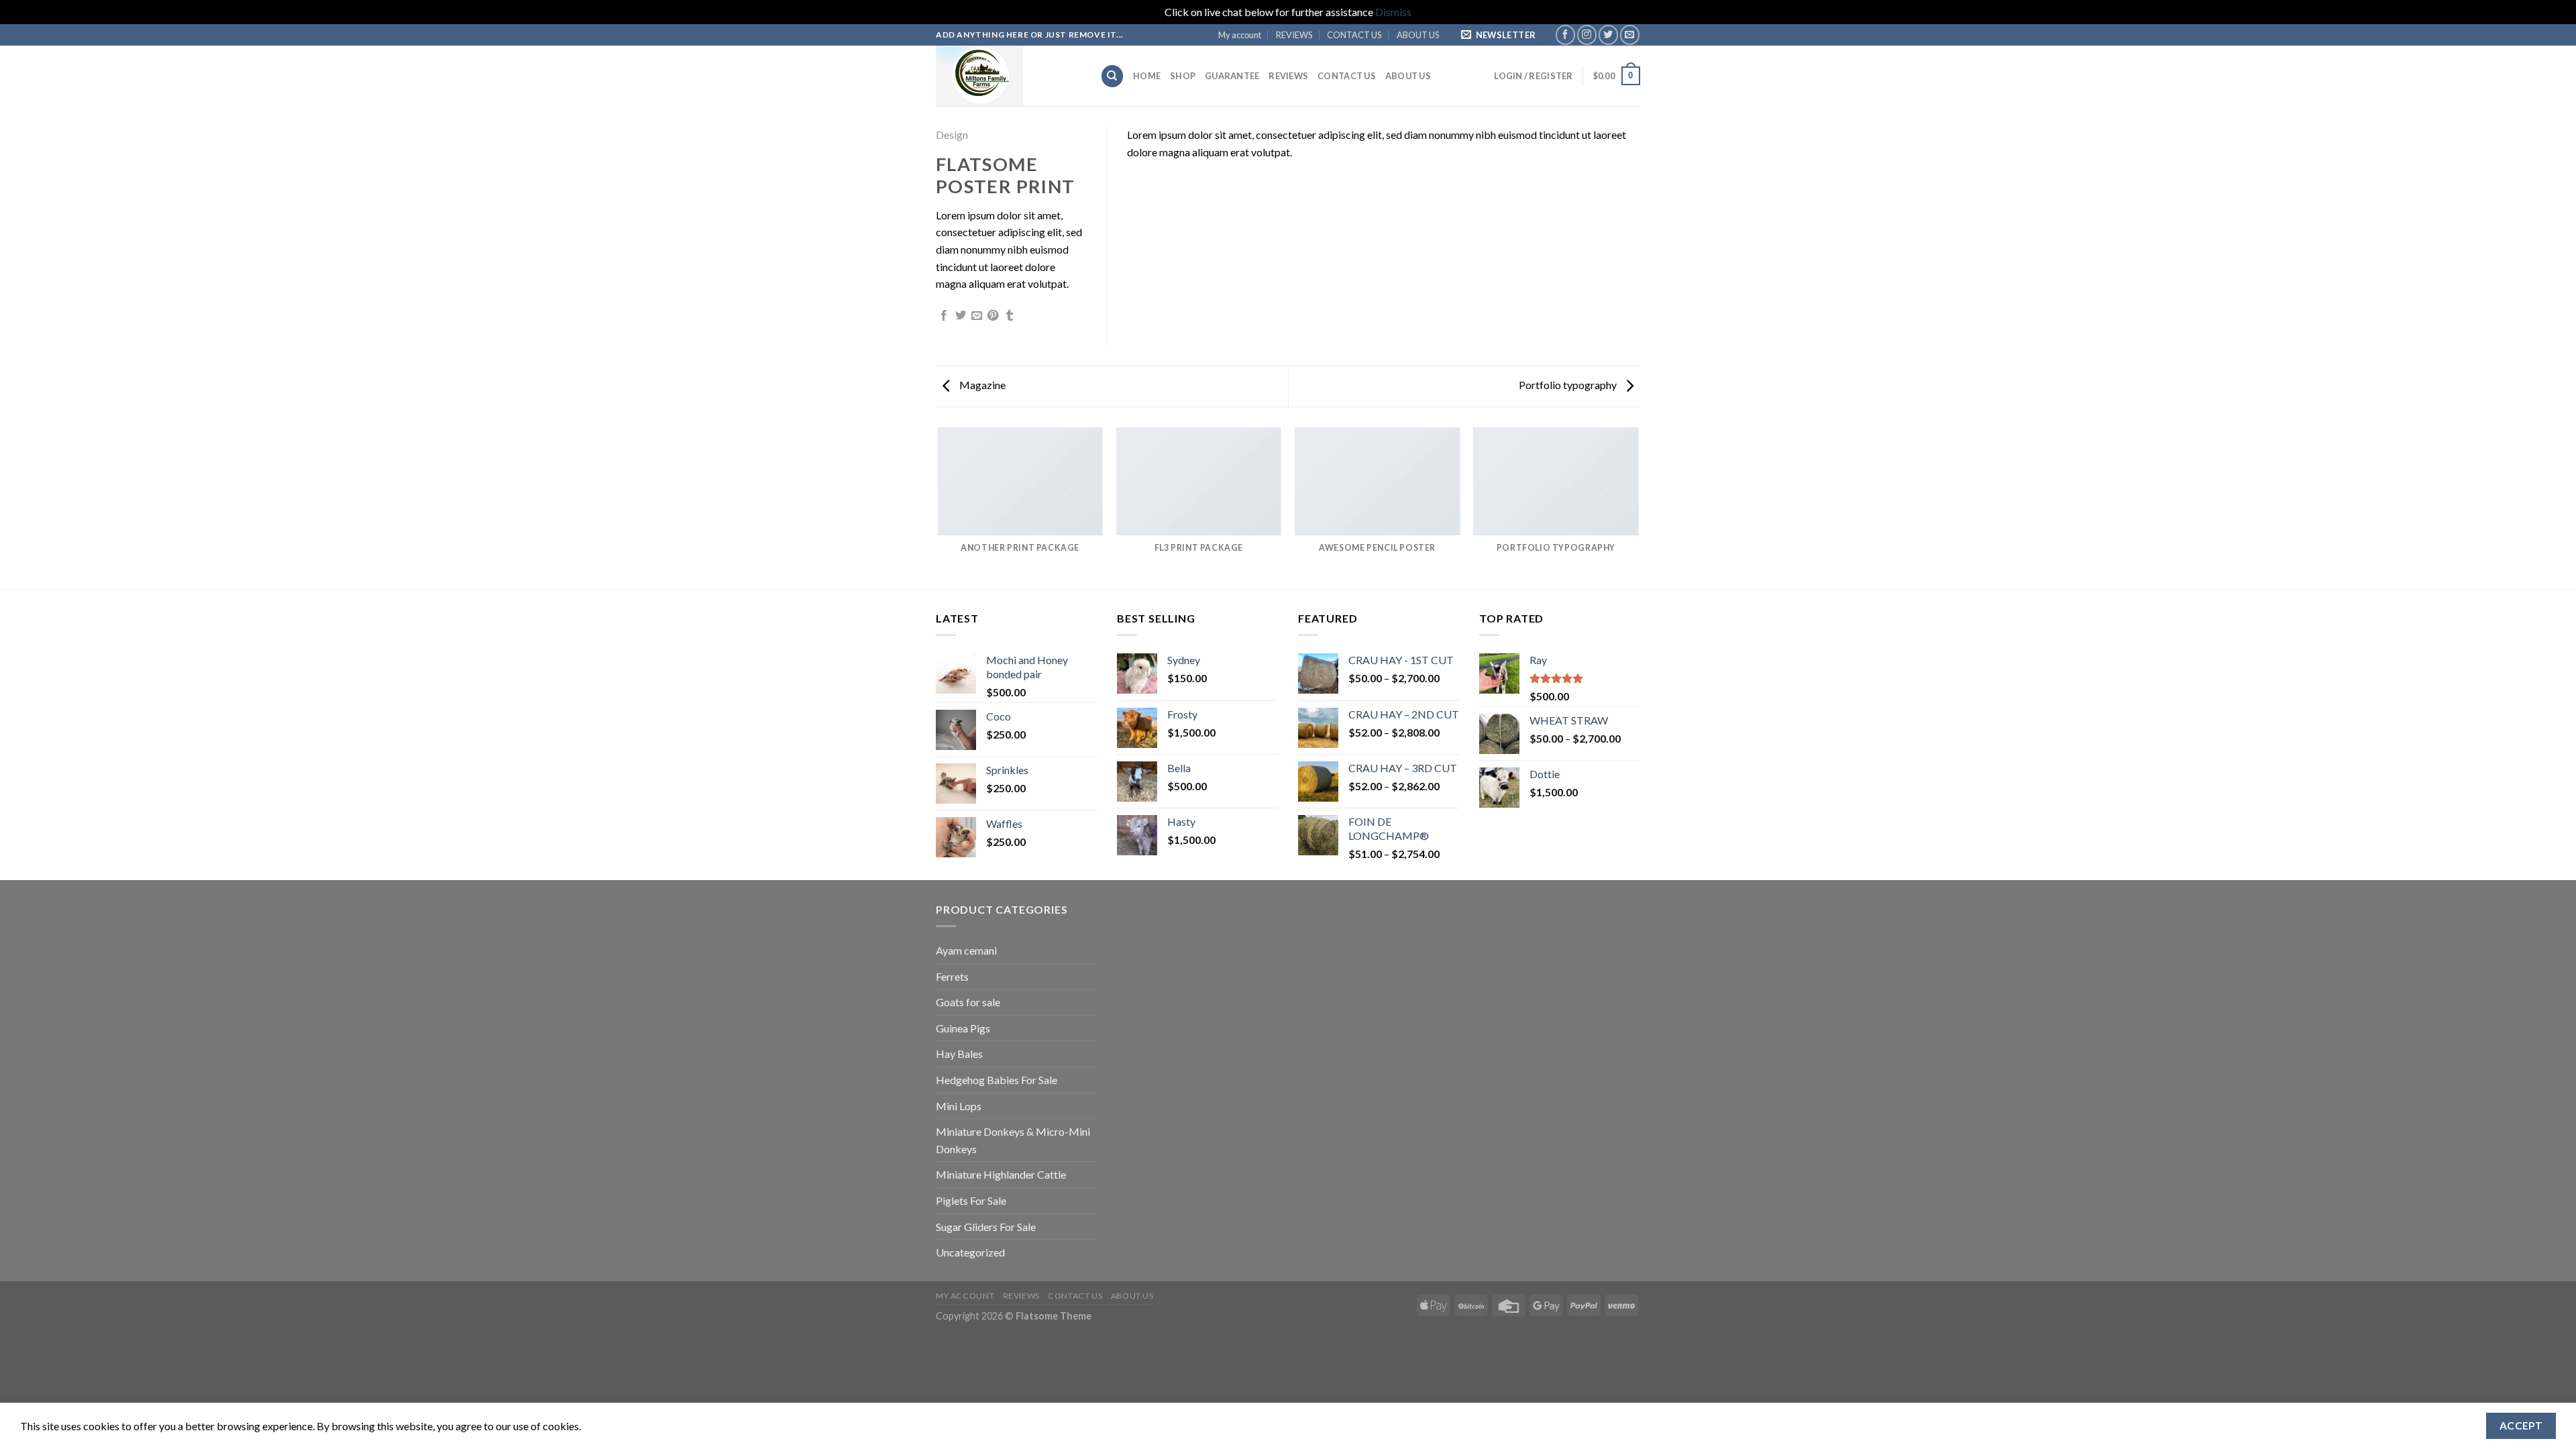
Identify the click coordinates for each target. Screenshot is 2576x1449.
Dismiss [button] (1393, 12)
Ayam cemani (966, 950)
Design (952, 135)
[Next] (1638, 507)
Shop (1183, 76)
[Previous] (938, 507)
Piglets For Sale (971, 1200)
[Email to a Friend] (977, 316)
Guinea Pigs (963, 1028)
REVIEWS (1294, 35)
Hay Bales (959, 1054)
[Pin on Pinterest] (993, 316)
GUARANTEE (1232, 76)
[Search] (1112, 76)
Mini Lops (959, 1106)
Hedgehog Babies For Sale (997, 1080)
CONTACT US (1354, 35)
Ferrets (952, 976)
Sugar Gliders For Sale (986, 1227)
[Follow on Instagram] (1587, 35)
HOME (1147, 76)
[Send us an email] (1630, 35)
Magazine (981, 385)
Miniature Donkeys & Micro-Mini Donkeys (1013, 1140)
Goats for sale (968, 1002)
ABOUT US (1418, 35)
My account (1240, 35)
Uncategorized (970, 1252)
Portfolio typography (1569, 385)
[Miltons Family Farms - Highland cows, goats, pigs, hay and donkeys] (1008, 76)
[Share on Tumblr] (1010, 316)
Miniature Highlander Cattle (1001, 1174)
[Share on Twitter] (961, 316)
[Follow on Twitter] (1608, 35)
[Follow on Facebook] (1565, 35)
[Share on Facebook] (944, 316)
